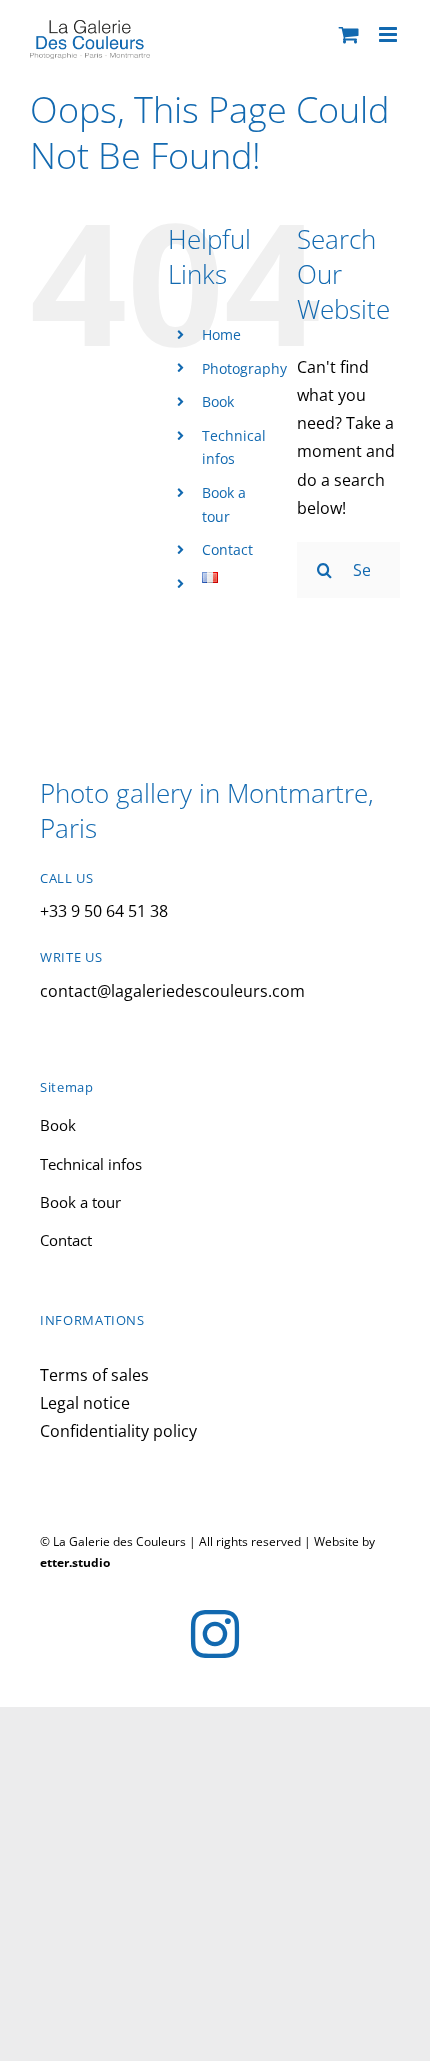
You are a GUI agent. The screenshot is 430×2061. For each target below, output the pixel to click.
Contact (227, 549)
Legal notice (85, 1403)
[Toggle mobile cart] (349, 34)
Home (221, 334)
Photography (244, 368)
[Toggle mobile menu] (389, 34)
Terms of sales (94, 1375)
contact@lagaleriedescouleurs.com (172, 991)
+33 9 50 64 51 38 (104, 911)
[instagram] (215, 1634)
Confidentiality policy (118, 1431)
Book (218, 401)
